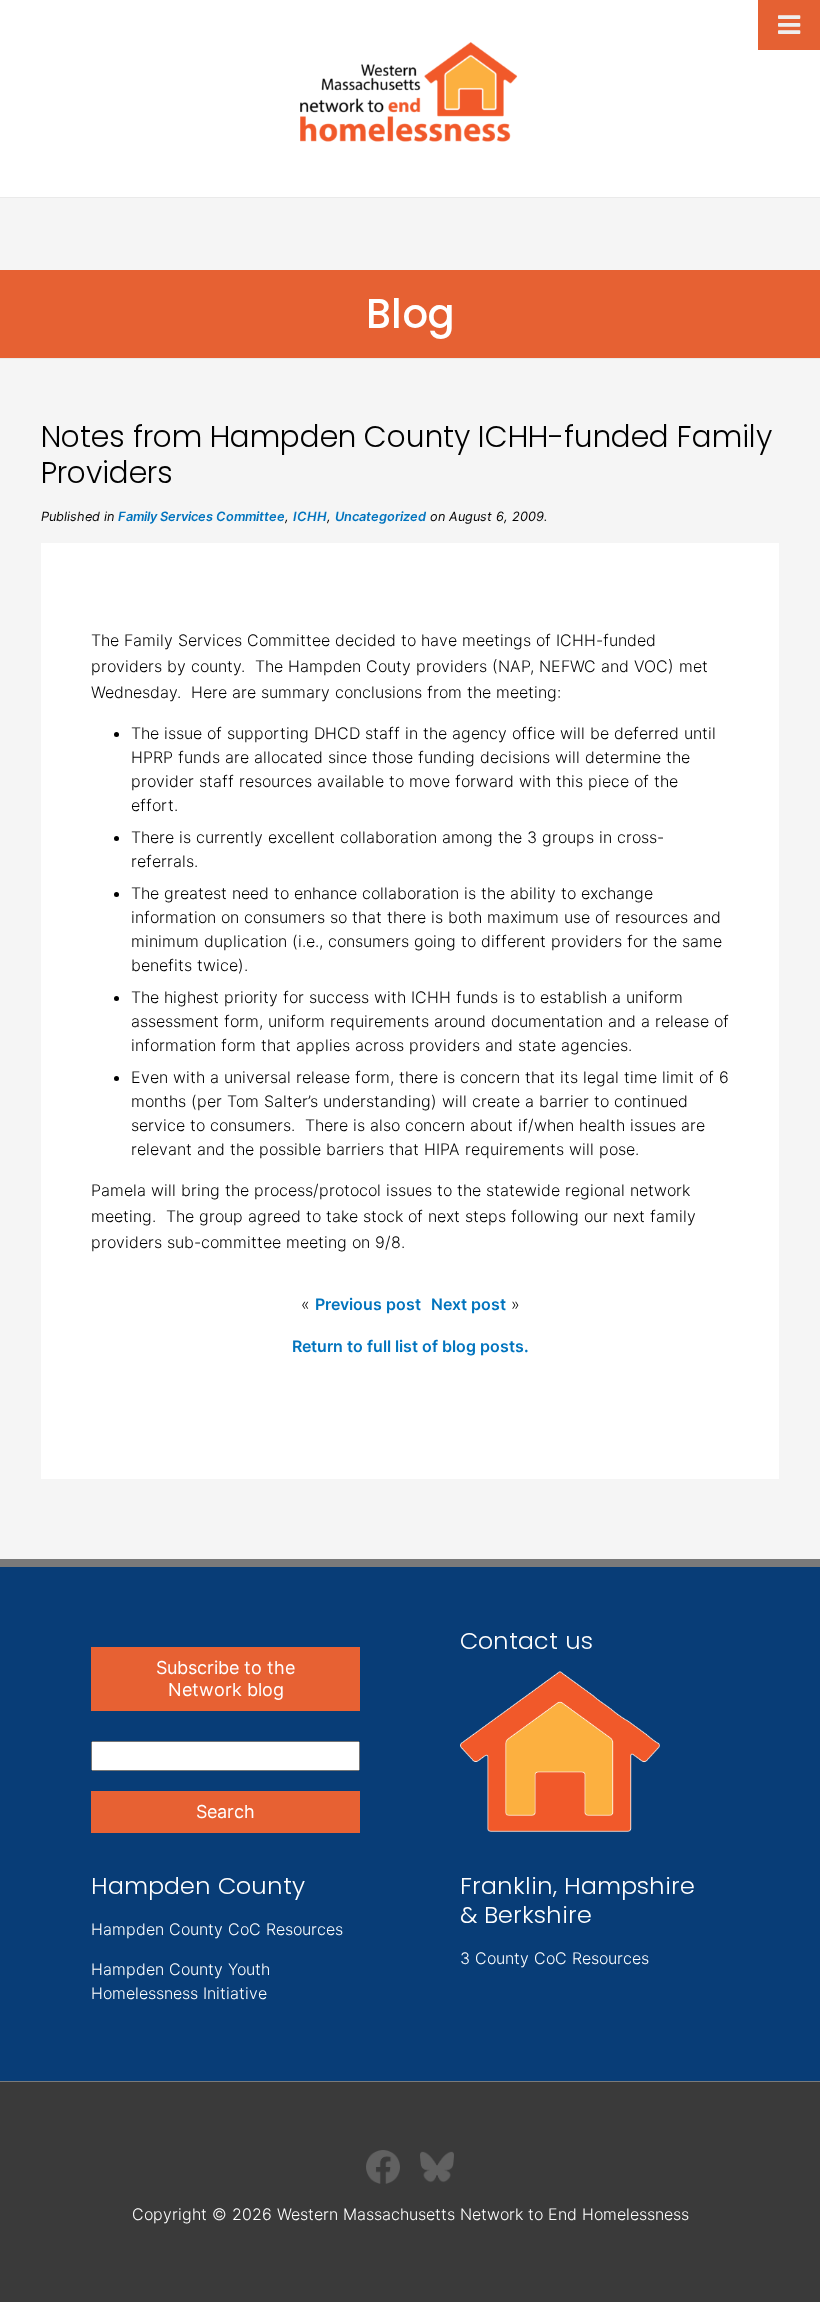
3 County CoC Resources (554, 1958)
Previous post (368, 1304)
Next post (468, 1304)
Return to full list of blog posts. (410, 1346)
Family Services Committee (201, 516)
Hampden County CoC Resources (217, 1929)
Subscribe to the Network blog (225, 1678)
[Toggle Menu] (789, 25)
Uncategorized (380, 516)
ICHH (310, 516)
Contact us (526, 1640)
